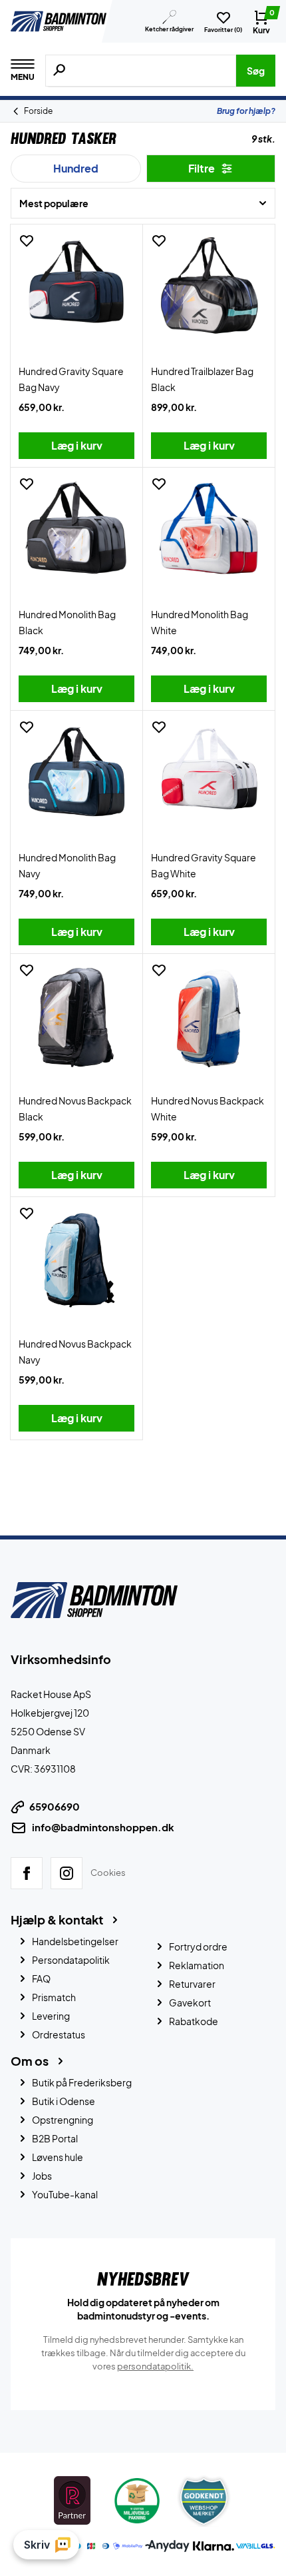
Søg (256, 71)
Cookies (108, 1873)
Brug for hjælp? (246, 111)
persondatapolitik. (155, 2366)
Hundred (76, 168)
